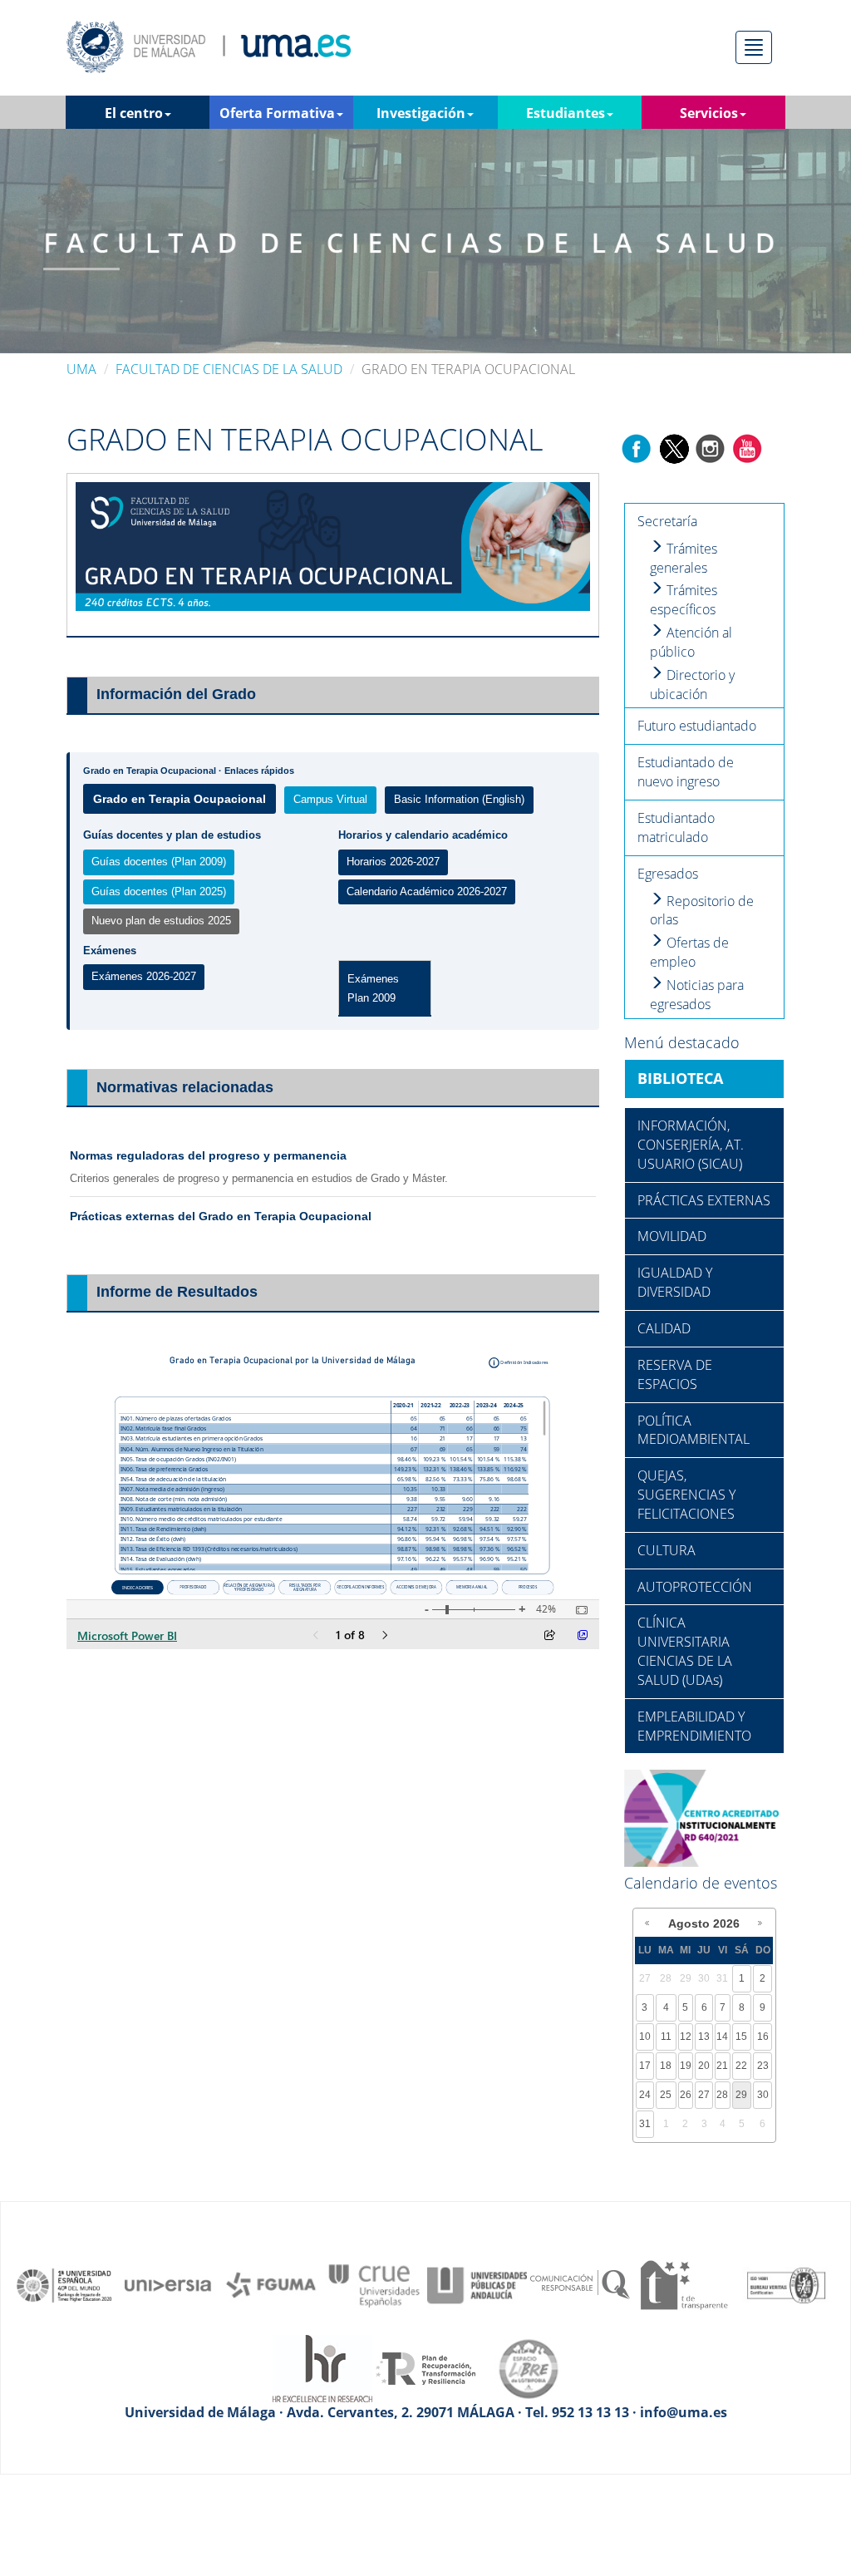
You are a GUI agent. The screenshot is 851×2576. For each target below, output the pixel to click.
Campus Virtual (330, 799)
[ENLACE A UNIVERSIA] (168, 2284)
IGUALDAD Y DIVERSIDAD (675, 1282)
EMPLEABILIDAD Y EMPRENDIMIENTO (694, 1726)
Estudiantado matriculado (676, 827)
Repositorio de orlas (702, 911)
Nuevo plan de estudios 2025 (161, 921)
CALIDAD (664, 1328)
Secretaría (667, 521)
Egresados (668, 874)
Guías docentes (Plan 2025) (159, 892)
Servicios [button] (709, 113)
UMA (81, 369)
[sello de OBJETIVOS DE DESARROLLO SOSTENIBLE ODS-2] (65, 2284)
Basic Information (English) (459, 799)
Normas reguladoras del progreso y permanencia (208, 1155)
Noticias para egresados (697, 995)
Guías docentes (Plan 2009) (159, 862)
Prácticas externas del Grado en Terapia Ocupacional (221, 1216)
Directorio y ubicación (692, 685)
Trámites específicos (684, 600)
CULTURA (667, 1550)
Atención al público (691, 642)
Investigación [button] (421, 113)
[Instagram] (711, 447)
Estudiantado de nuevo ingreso (686, 772)
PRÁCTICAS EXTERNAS (704, 1200)
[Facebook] (637, 447)
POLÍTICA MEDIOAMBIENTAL (694, 1430)
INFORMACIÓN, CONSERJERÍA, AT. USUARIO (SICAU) (691, 1145)
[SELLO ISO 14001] (786, 2284)
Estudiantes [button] (566, 113)
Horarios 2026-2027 (393, 862)
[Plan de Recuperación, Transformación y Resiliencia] (425, 2367)
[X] (674, 447)
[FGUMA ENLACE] (271, 2284)
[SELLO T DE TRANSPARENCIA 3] (683, 2284)
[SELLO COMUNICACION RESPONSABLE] (580, 2284)
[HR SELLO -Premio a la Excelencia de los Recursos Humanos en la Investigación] (322, 2367)
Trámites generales (684, 558)
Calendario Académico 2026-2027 (427, 892)
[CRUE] (374, 2284)
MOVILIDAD (672, 1236)
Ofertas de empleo (689, 952)
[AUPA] (477, 2284)
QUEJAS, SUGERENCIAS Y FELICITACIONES (686, 1495)
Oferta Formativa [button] (277, 113)
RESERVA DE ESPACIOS (675, 1374)
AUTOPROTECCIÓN (695, 1587)
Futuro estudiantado (697, 726)
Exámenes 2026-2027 (144, 976)
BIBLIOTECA (680, 1078)
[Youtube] (747, 447)
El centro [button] (134, 113)
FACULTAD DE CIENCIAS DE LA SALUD (229, 369)
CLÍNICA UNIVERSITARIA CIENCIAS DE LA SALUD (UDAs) (685, 1651)
